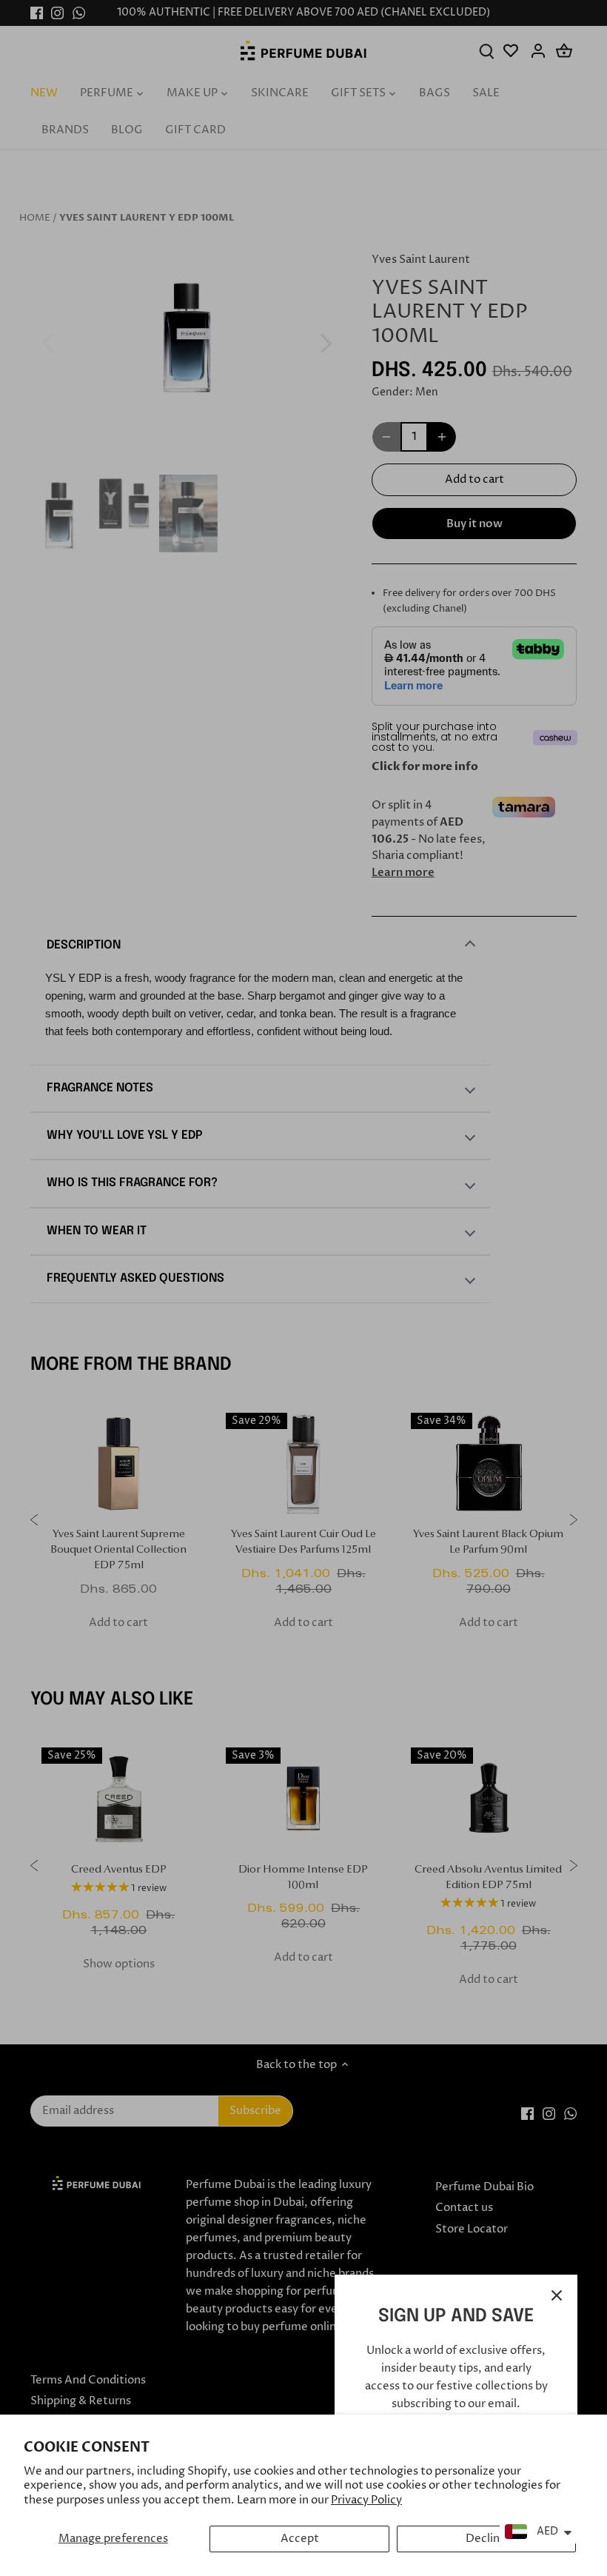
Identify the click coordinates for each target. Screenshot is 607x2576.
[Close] (557, 2295)
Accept (300, 2539)
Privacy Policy (366, 2500)
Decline (486, 2539)
